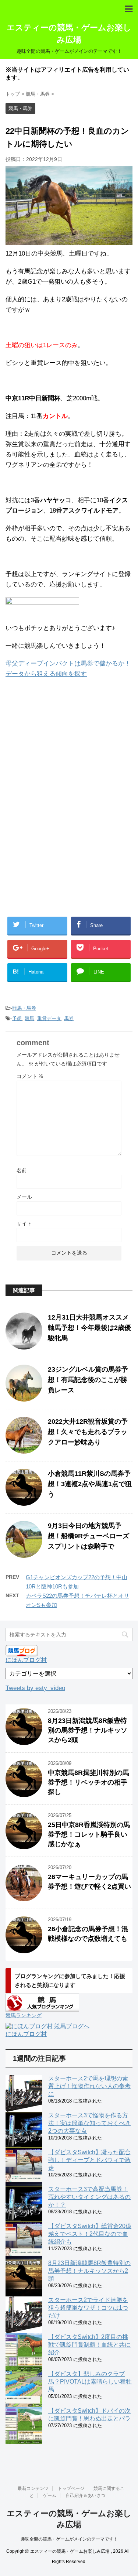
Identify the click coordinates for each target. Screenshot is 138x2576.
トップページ (71, 2488)
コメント (30, 1076)
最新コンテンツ (33, 2488)
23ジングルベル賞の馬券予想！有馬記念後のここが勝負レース (88, 1380)
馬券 (69, 1018)
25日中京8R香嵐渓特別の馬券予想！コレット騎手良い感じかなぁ (89, 1834)
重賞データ (49, 1018)
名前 (22, 1170)
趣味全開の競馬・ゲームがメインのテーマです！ (69, 2539)
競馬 (29, 1018)
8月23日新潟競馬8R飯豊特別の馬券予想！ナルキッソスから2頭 (88, 1730)
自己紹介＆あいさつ (85, 2495)
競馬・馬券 (24, 1008)
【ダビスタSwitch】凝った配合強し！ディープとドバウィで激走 (89, 2160)
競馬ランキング (24, 2015)
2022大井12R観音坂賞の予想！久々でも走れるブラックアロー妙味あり (88, 1432)
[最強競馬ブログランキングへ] (42, 610)
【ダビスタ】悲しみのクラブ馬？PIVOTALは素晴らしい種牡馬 (90, 2382)
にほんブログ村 (26, 1660)
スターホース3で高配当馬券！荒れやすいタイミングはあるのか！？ (89, 2197)
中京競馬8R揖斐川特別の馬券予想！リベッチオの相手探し (89, 1782)
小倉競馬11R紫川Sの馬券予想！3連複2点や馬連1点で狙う (90, 1484)
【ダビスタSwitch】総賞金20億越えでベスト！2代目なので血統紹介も (90, 2234)
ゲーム (50, 2495)
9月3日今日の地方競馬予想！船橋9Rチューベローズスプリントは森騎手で (89, 1536)
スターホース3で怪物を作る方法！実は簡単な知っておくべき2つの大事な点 (89, 2123)
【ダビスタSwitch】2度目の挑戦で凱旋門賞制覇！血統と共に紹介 (89, 2345)
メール (24, 1197)
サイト (24, 1224)
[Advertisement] (66, 746)
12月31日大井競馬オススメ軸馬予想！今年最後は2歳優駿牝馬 (89, 1328)
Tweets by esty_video (35, 1688)
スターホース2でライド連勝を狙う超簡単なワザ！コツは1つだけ (88, 2308)
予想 (17, 1018)
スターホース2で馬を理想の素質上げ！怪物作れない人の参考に (89, 2086)
